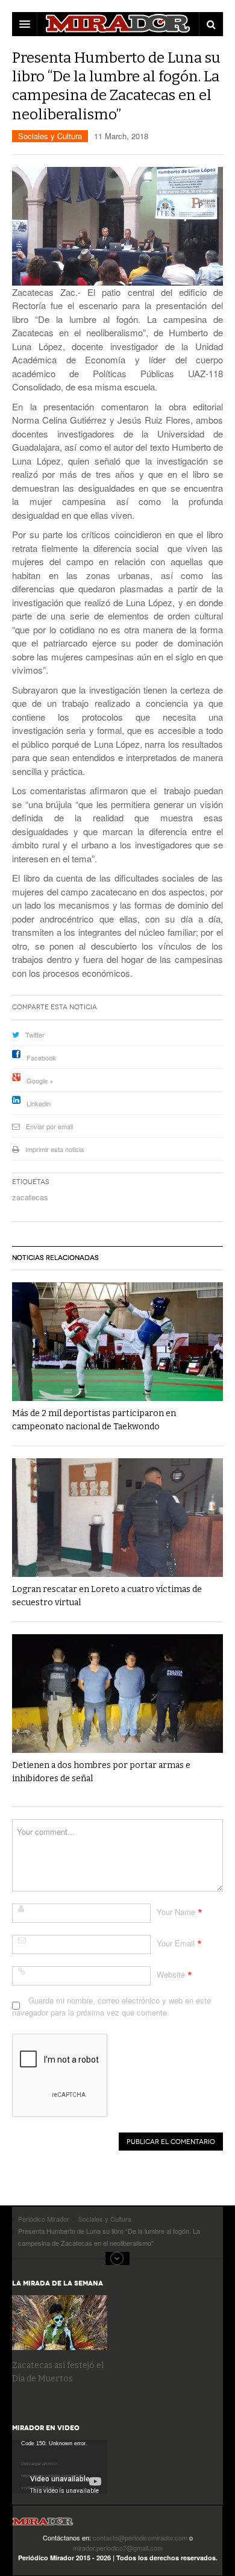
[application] (60, 2467)
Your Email (176, 1943)
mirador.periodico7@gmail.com (118, 2548)
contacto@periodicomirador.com (140, 2537)
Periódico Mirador (43, 2525)
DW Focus (117, 24)
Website (171, 1974)
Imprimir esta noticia (55, 1149)
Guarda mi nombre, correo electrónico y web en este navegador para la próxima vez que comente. (111, 2006)
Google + (40, 1080)
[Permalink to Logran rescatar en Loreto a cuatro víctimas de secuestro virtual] (117, 1518)
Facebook (41, 1058)
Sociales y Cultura (50, 136)
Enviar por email (49, 1126)
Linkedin (39, 1103)
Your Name (176, 1912)
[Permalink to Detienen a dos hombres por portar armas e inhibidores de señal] (117, 1694)
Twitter (35, 1035)
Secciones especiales (117, 2258)
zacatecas (30, 1197)
